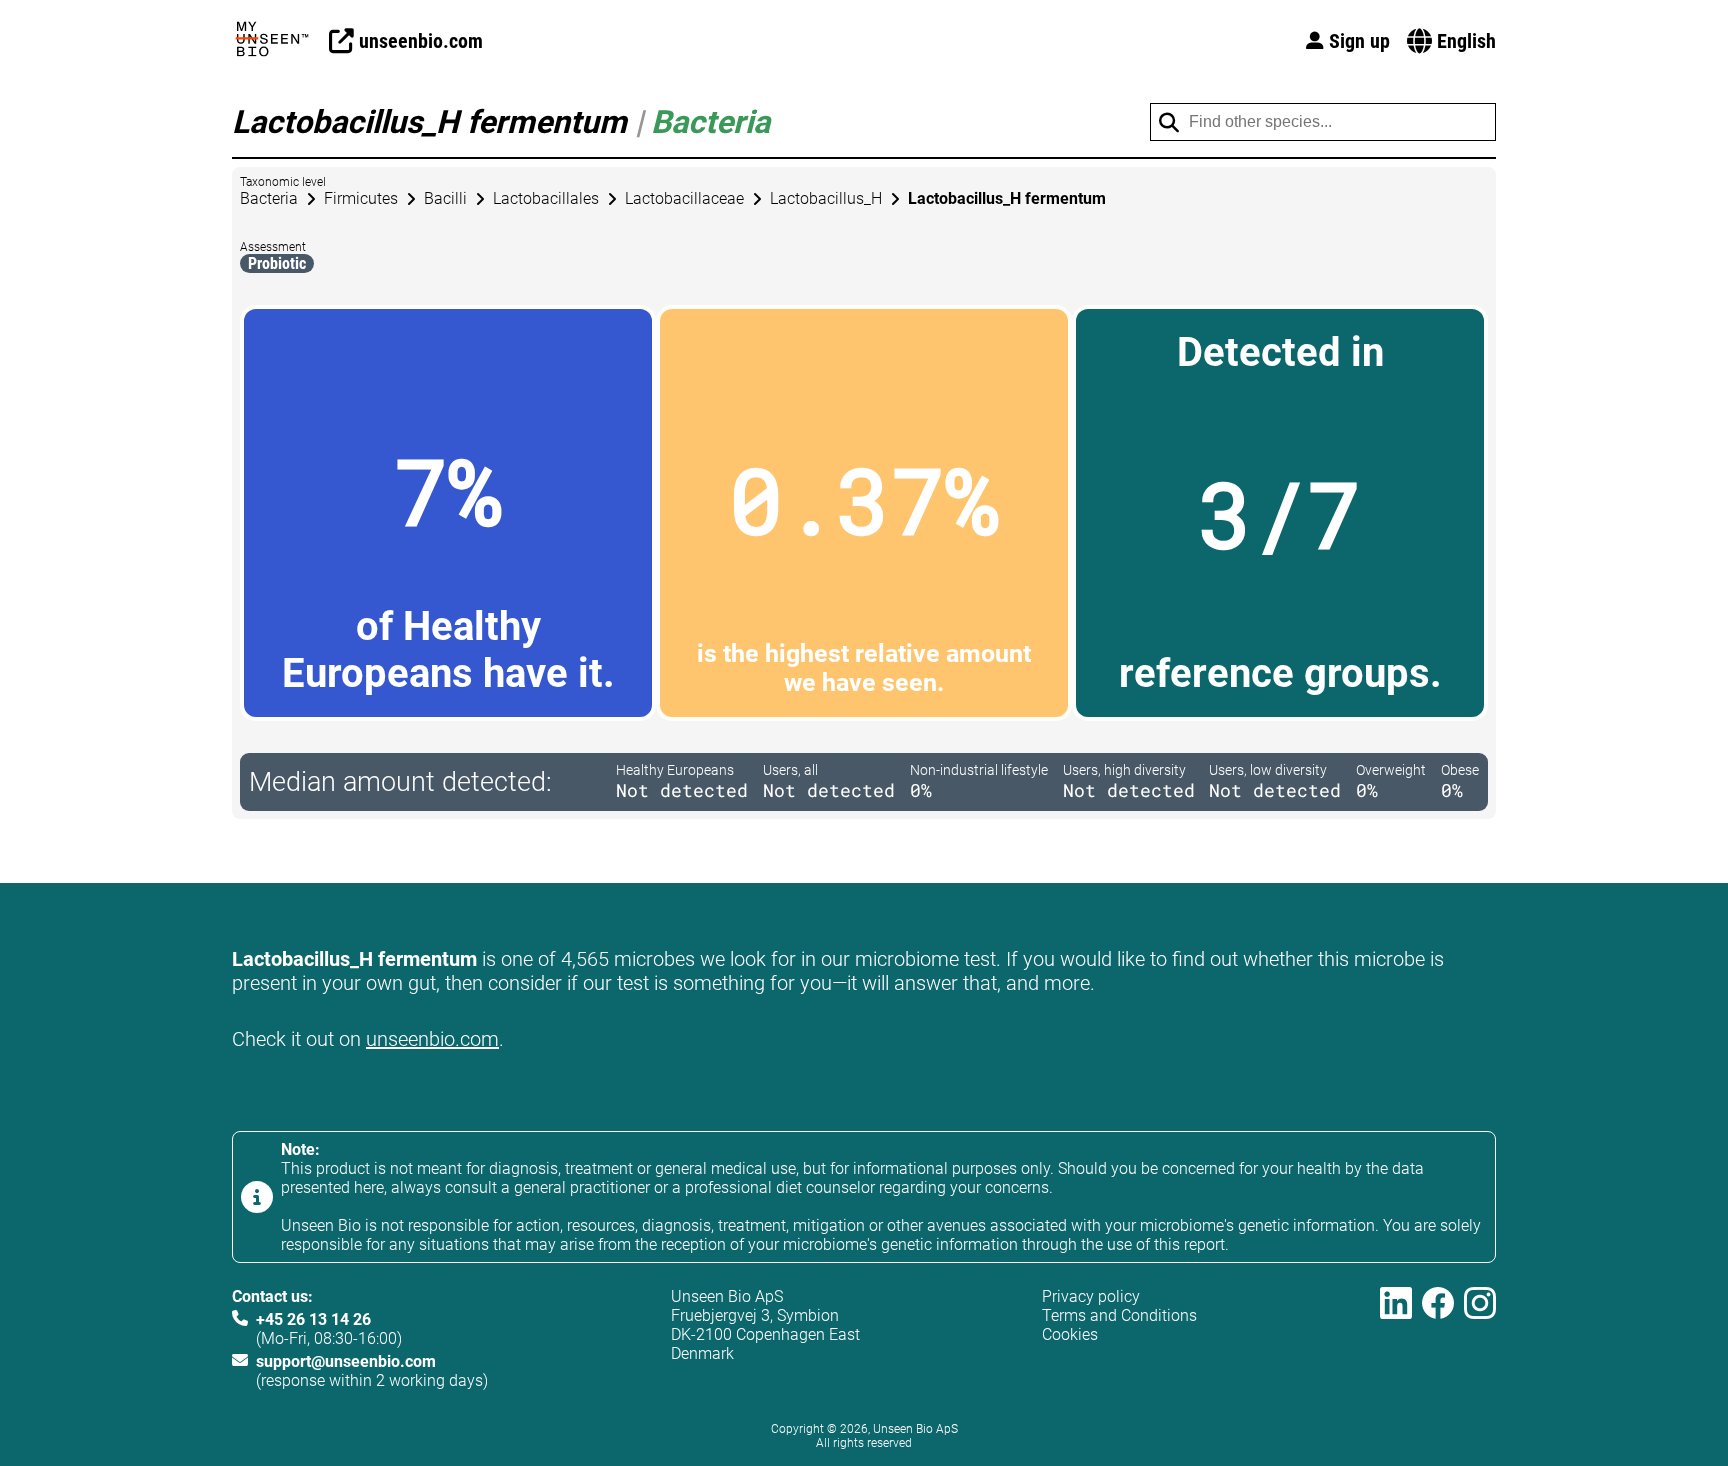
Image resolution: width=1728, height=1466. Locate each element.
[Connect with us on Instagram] (1480, 1338)
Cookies (1070, 1334)
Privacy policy (1091, 1296)
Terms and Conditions (1119, 1315)
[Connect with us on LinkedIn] (1396, 1338)
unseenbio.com (432, 1039)
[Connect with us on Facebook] (1438, 1338)
